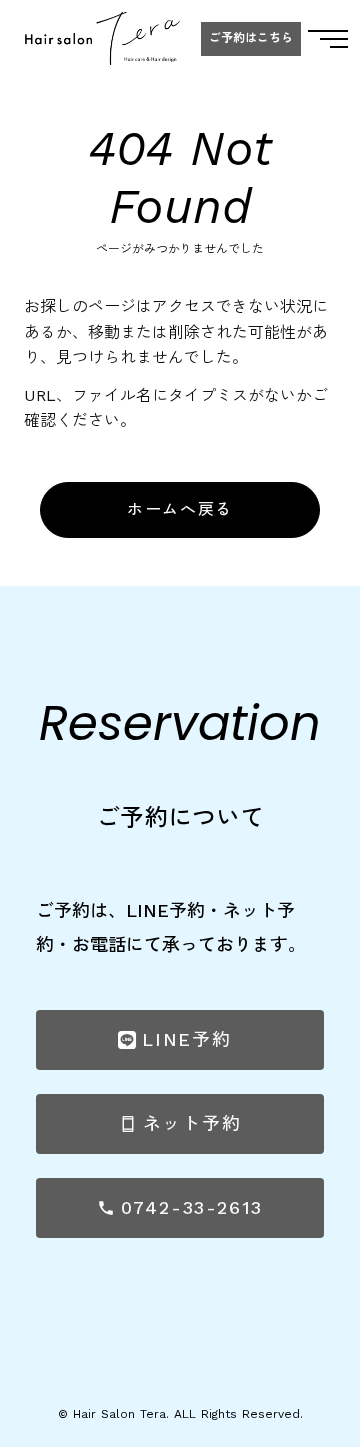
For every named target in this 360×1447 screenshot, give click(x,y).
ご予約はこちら (251, 38)
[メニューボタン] (328, 38)
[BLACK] (102, 38)
